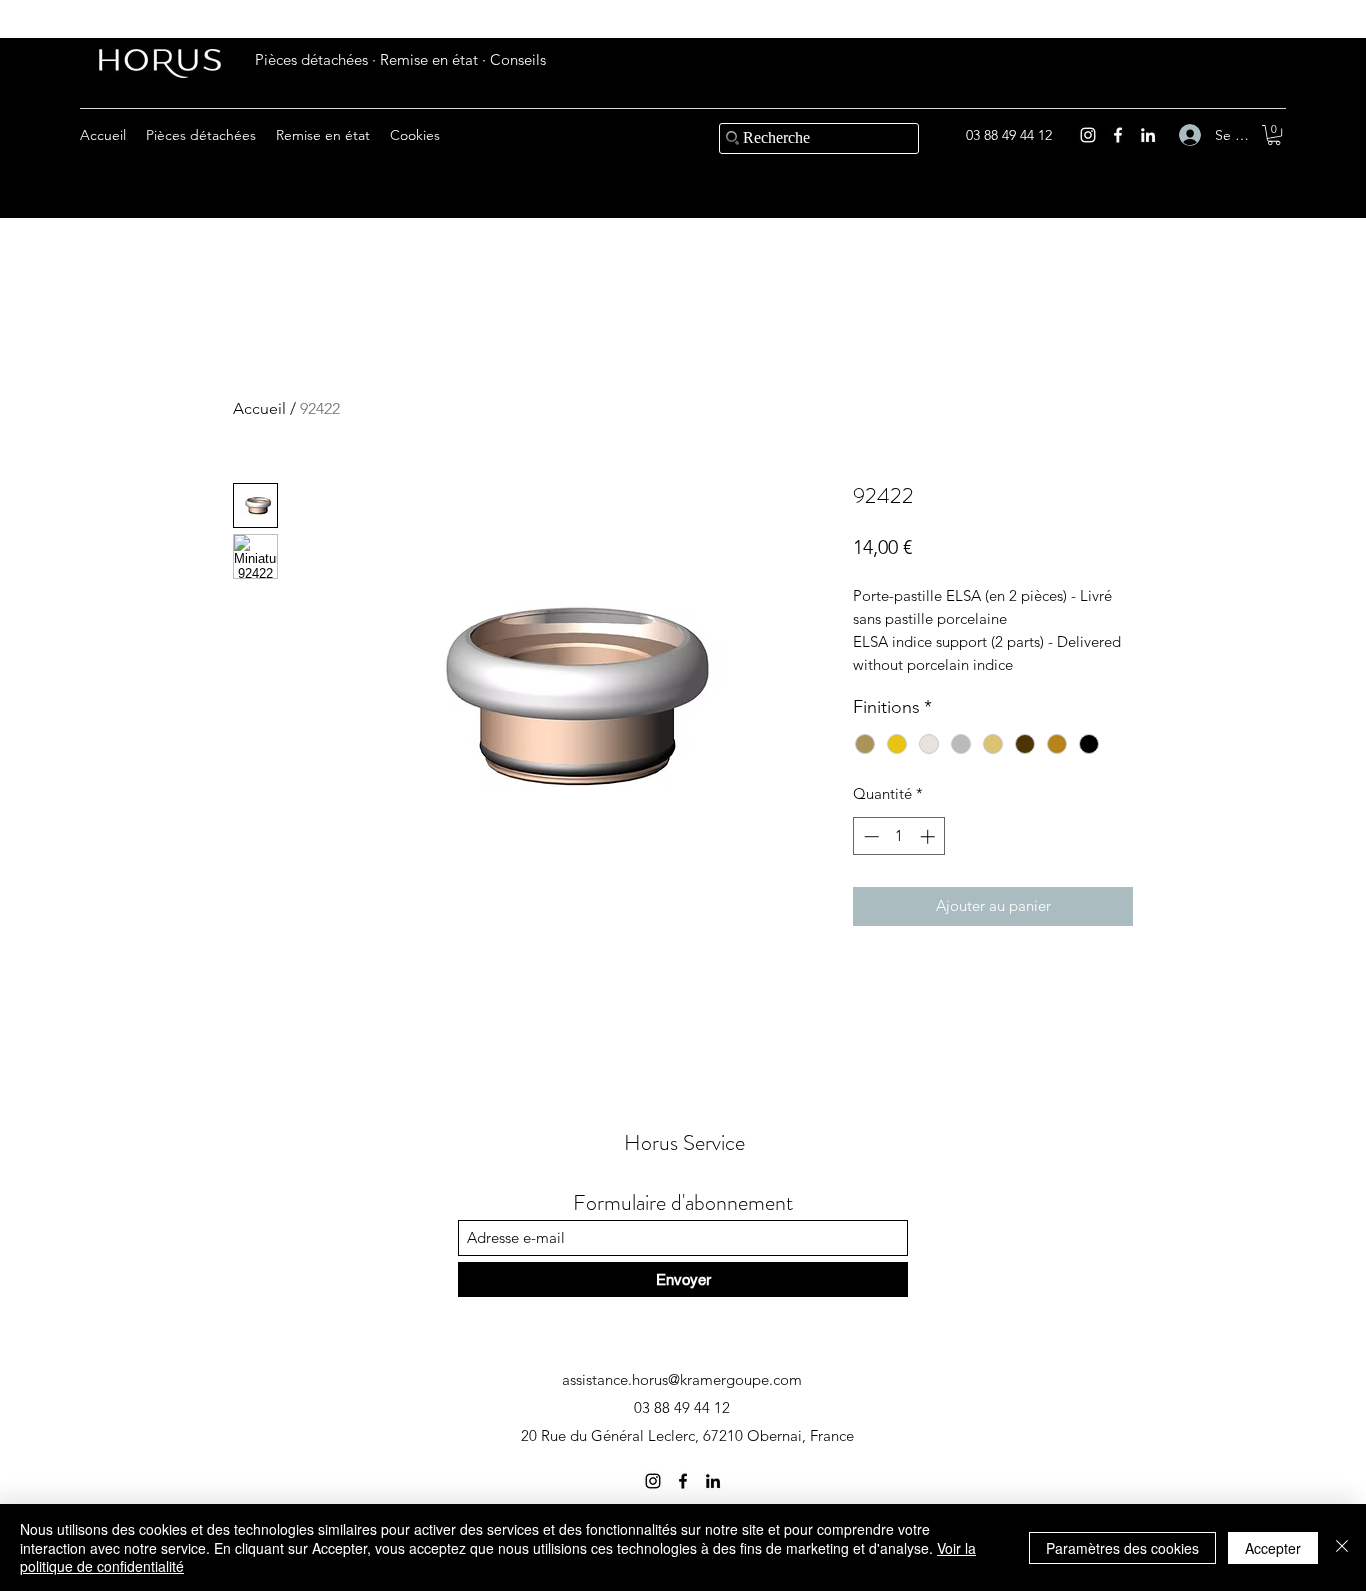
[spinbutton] (899, 836)
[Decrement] (869, 836)
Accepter (1273, 1548)
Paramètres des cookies (1122, 1548)
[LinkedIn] (1148, 135)
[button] (1274, 135)
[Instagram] (1088, 135)
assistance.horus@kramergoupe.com (682, 1379)
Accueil (259, 408)
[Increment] (929, 836)
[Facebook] (1118, 135)
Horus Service (684, 1142)
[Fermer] (1342, 1547)
